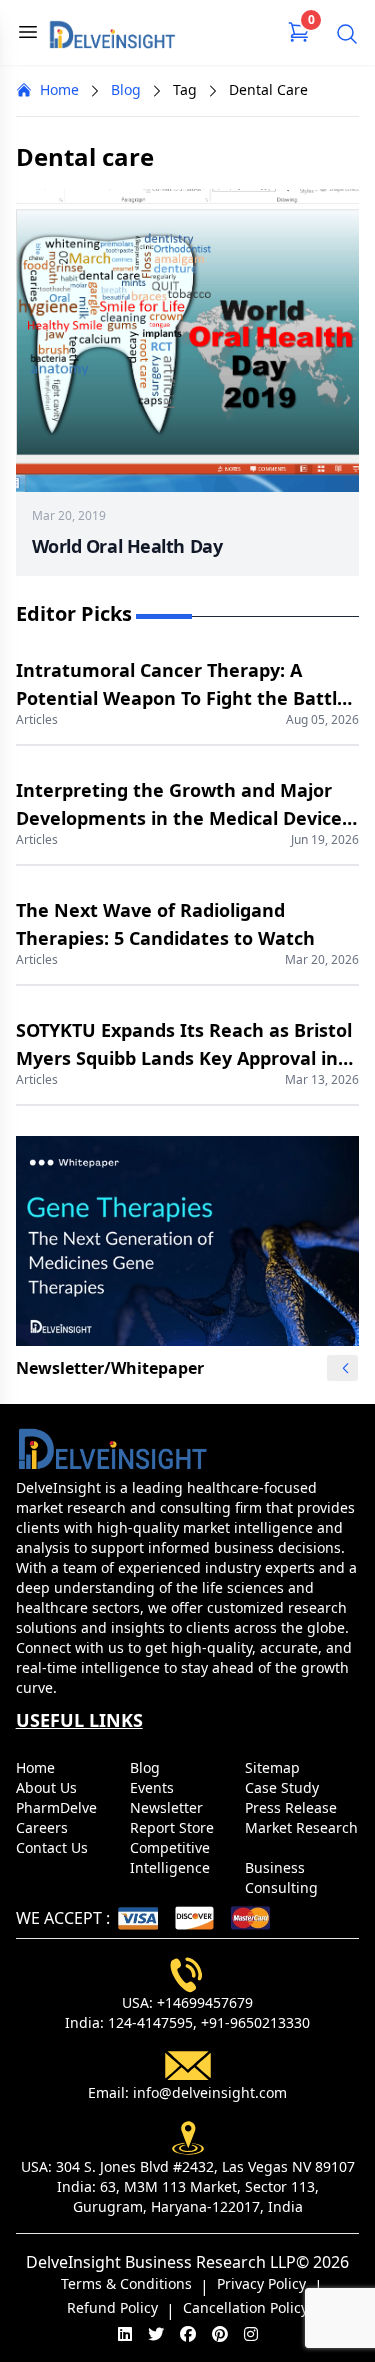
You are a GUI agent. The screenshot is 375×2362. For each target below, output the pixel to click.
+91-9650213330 (255, 2022)
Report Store (174, 1827)
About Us (48, 1787)
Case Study (284, 1787)
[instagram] (251, 2334)
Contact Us (54, 1847)
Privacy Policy (261, 2283)
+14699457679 (205, 2002)
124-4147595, (152, 2022)
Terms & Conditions (126, 2283)
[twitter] (156, 2334)
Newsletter (168, 1807)
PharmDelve (58, 1807)
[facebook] (188, 2334)
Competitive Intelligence (172, 1857)
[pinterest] (220, 2334)
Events (154, 1787)
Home (59, 89)
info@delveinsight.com (210, 2092)
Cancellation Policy (245, 2307)
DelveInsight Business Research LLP (161, 2262)
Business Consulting (283, 1877)
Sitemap (274, 1767)
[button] (345, 1368)
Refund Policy (112, 2307)
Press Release (293, 1807)
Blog (126, 89)
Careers (44, 1827)
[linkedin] (125, 2334)
